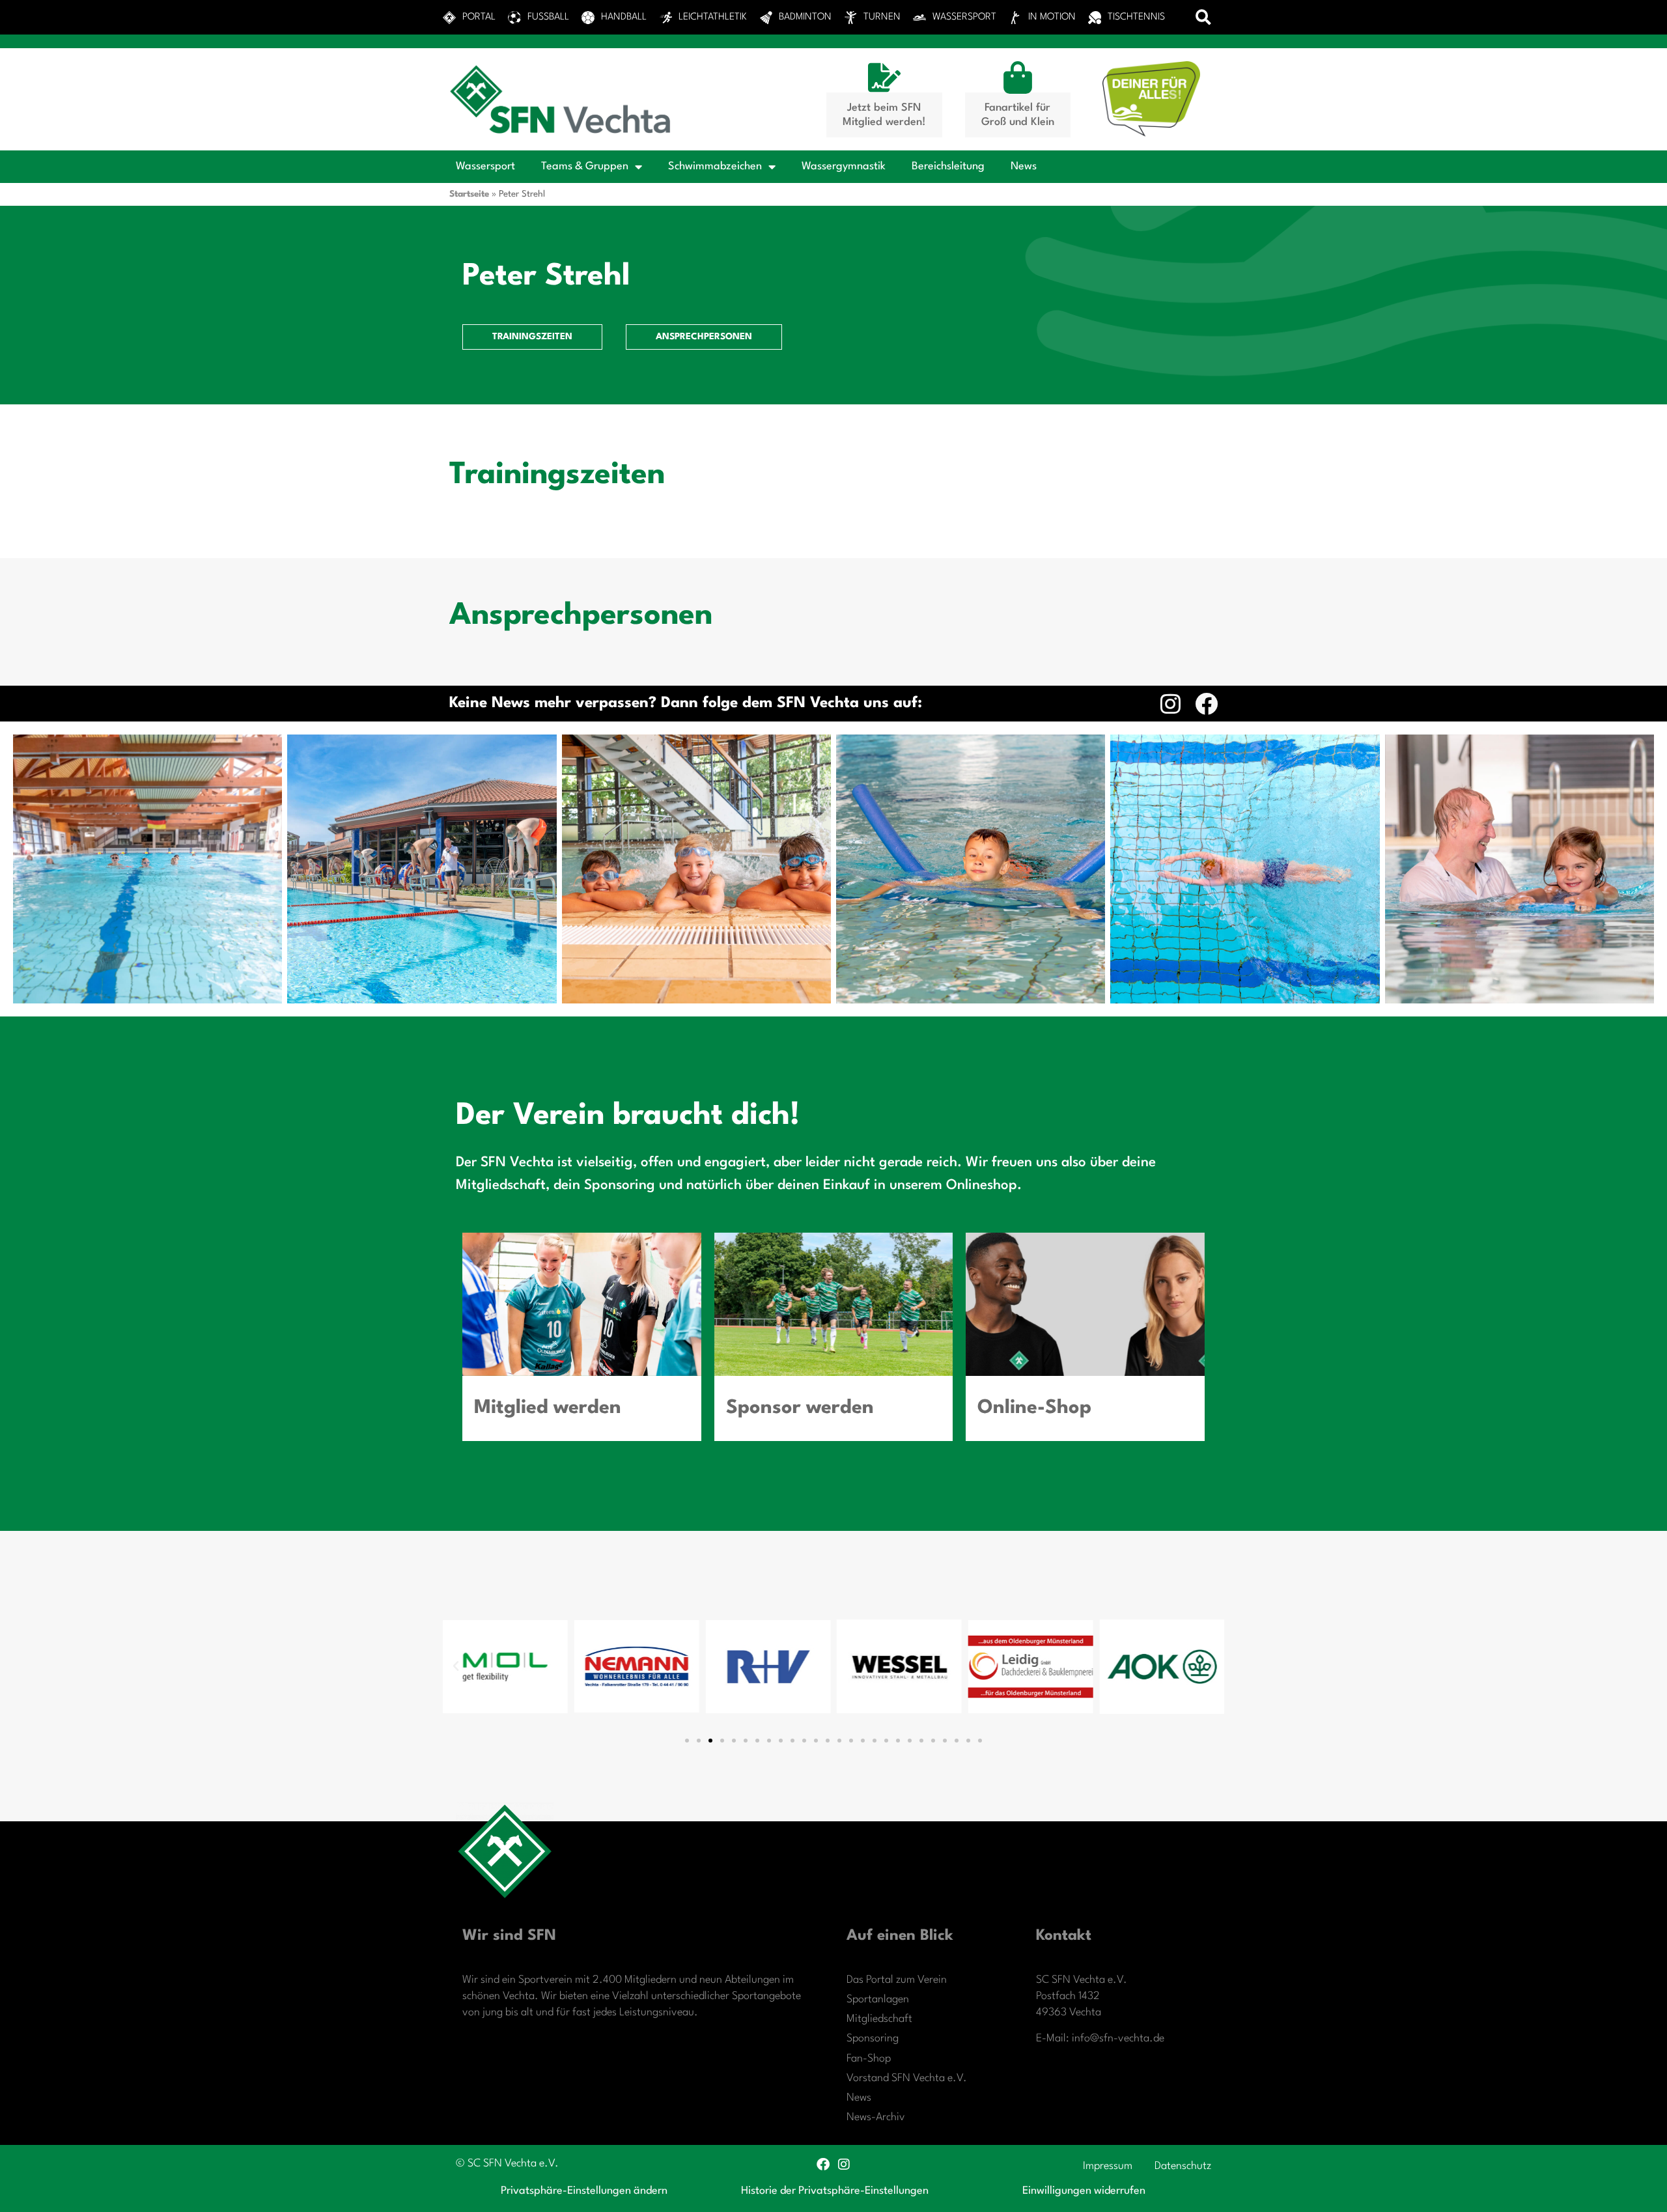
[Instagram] (1170, 704)
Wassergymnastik (844, 166)
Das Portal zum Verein (897, 1980)
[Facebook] (1206, 704)
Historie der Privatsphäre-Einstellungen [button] (835, 2191)
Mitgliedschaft (879, 2019)
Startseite (469, 194)
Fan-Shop (869, 2059)
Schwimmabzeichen (715, 166)
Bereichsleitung (948, 166)
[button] (1204, 17)
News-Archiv (876, 2117)
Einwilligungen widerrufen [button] (1084, 2191)
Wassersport (485, 166)
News (1024, 166)
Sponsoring (873, 2038)
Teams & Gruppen (585, 166)
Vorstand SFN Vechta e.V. (907, 2078)
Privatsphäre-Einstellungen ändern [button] (584, 2191)
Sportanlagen (878, 1999)
